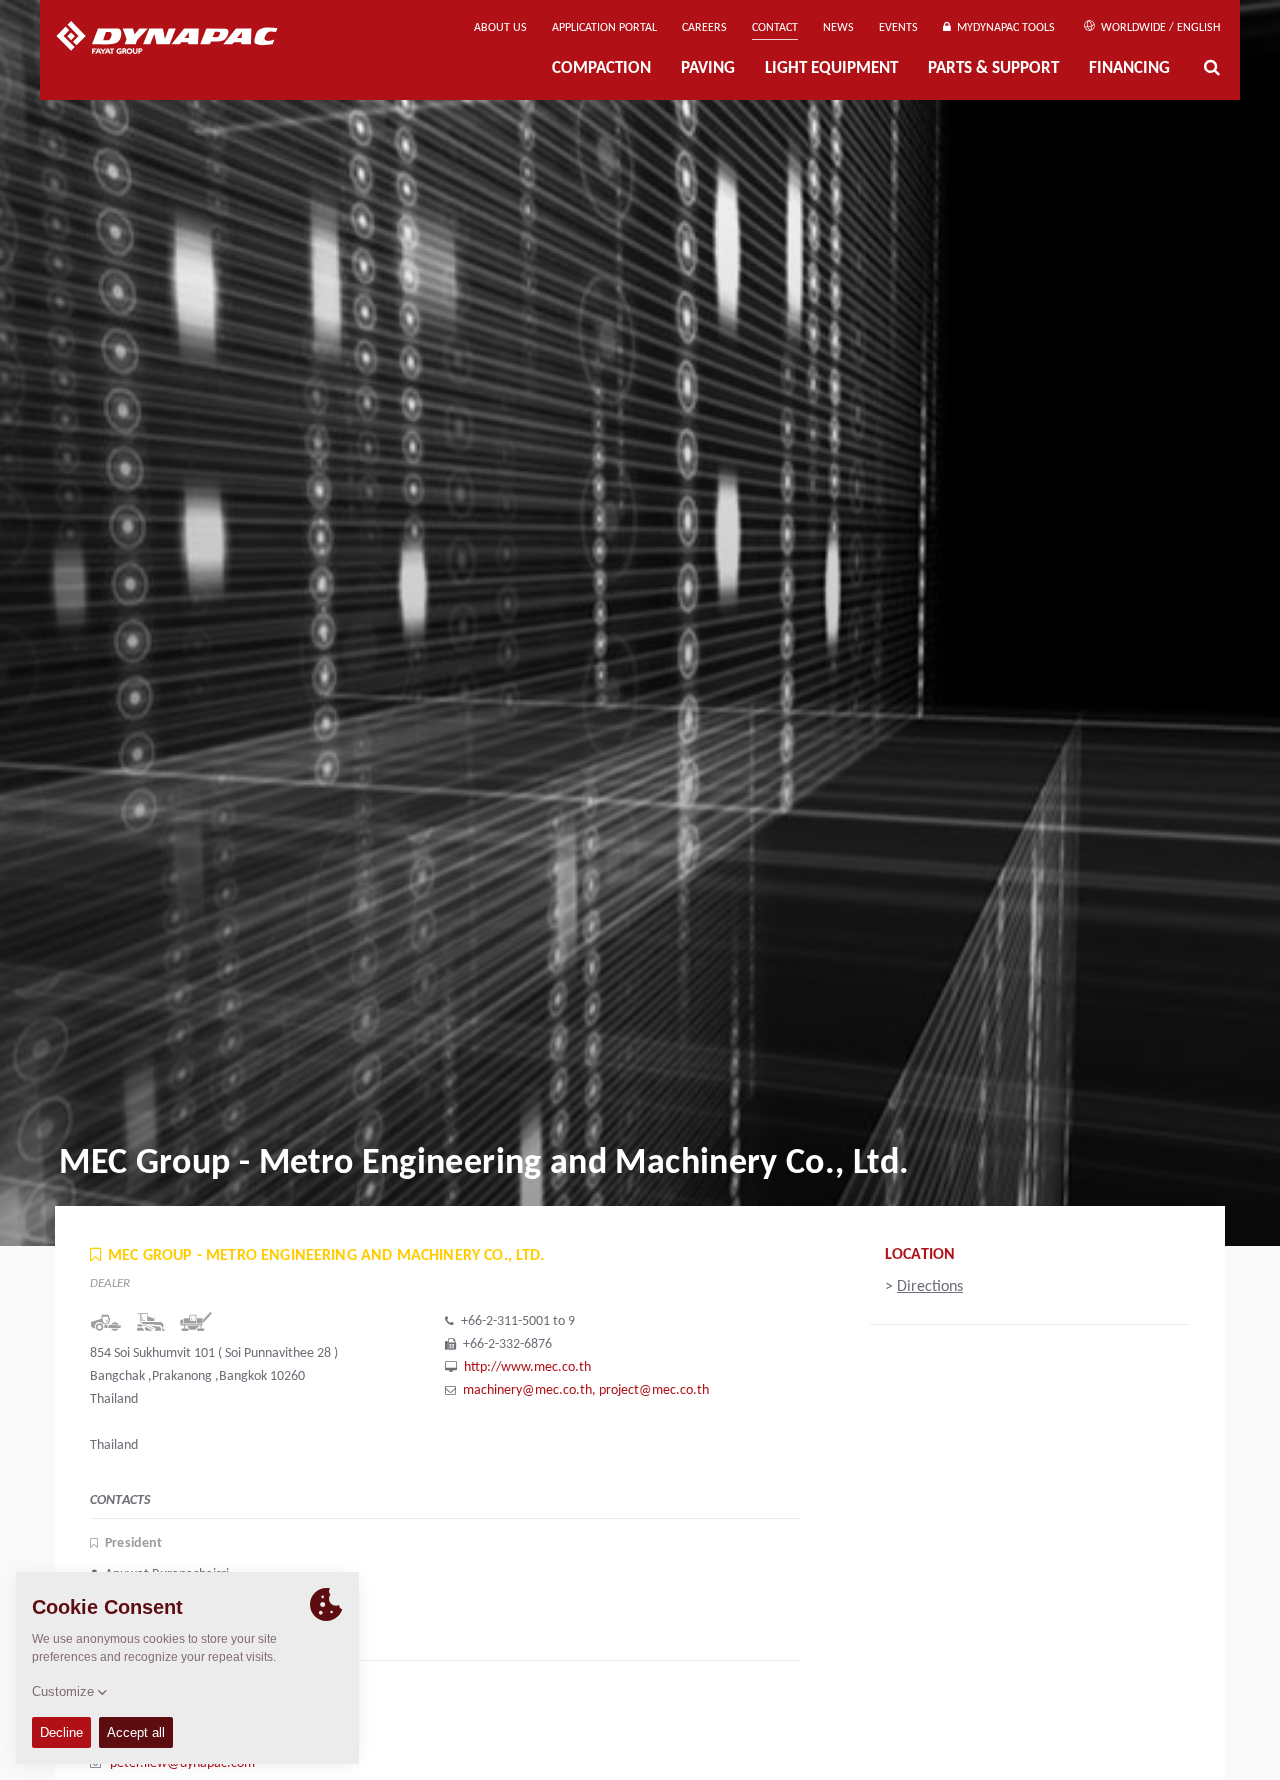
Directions (930, 1287)
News (838, 28)
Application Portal (604, 28)
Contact (775, 28)
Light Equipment (831, 68)
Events (898, 28)
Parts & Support (993, 68)
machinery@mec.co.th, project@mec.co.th (586, 1390)
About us (500, 28)
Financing (1129, 68)
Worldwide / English (1159, 28)
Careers (704, 28)
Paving (708, 68)
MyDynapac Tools (1003, 28)
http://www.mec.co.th (527, 1367)
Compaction (601, 68)
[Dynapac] (181, 40)
